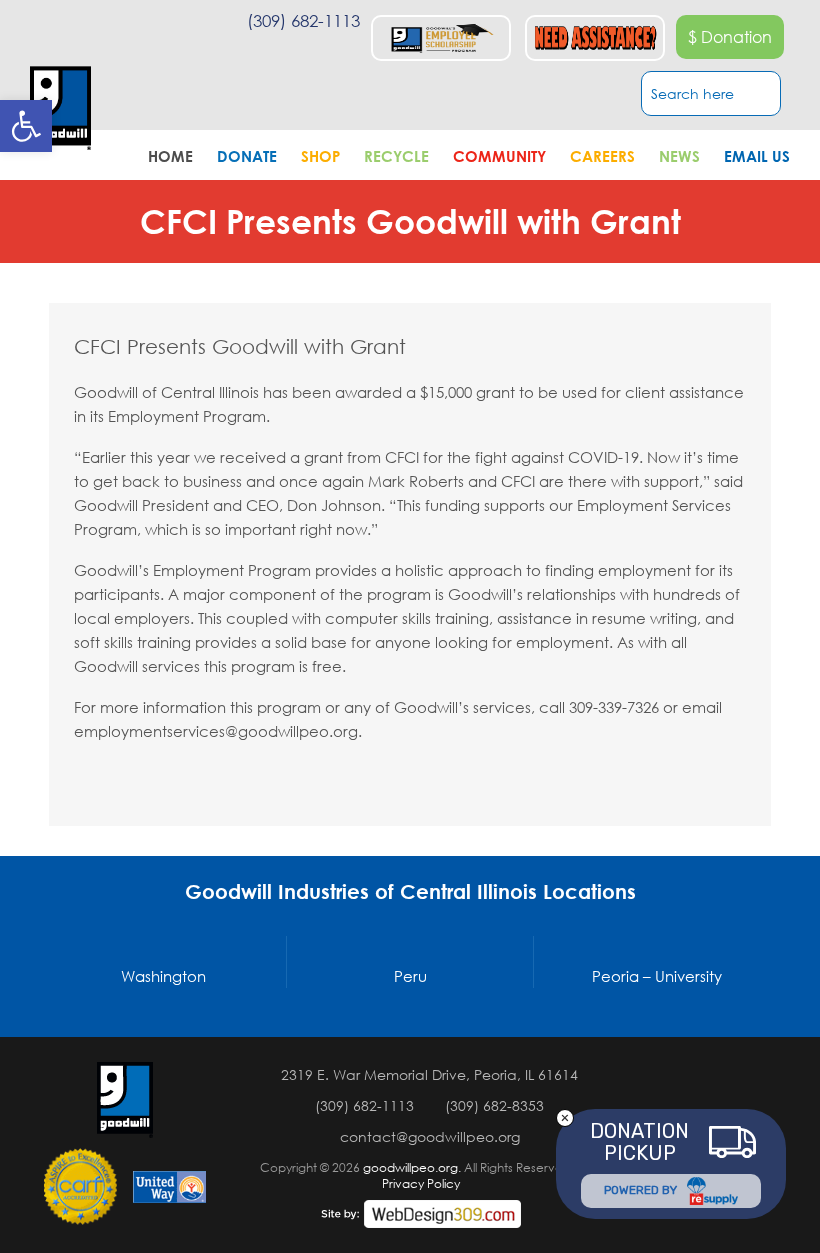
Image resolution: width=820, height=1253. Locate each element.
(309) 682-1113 (303, 20)
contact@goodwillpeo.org (430, 1136)
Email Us (757, 156)
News (679, 156)
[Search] (771, 95)
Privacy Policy (421, 1183)
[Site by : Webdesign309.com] (421, 1214)
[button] (26, 126)
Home (170, 156)
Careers (602, 156)
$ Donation (730, 37)
